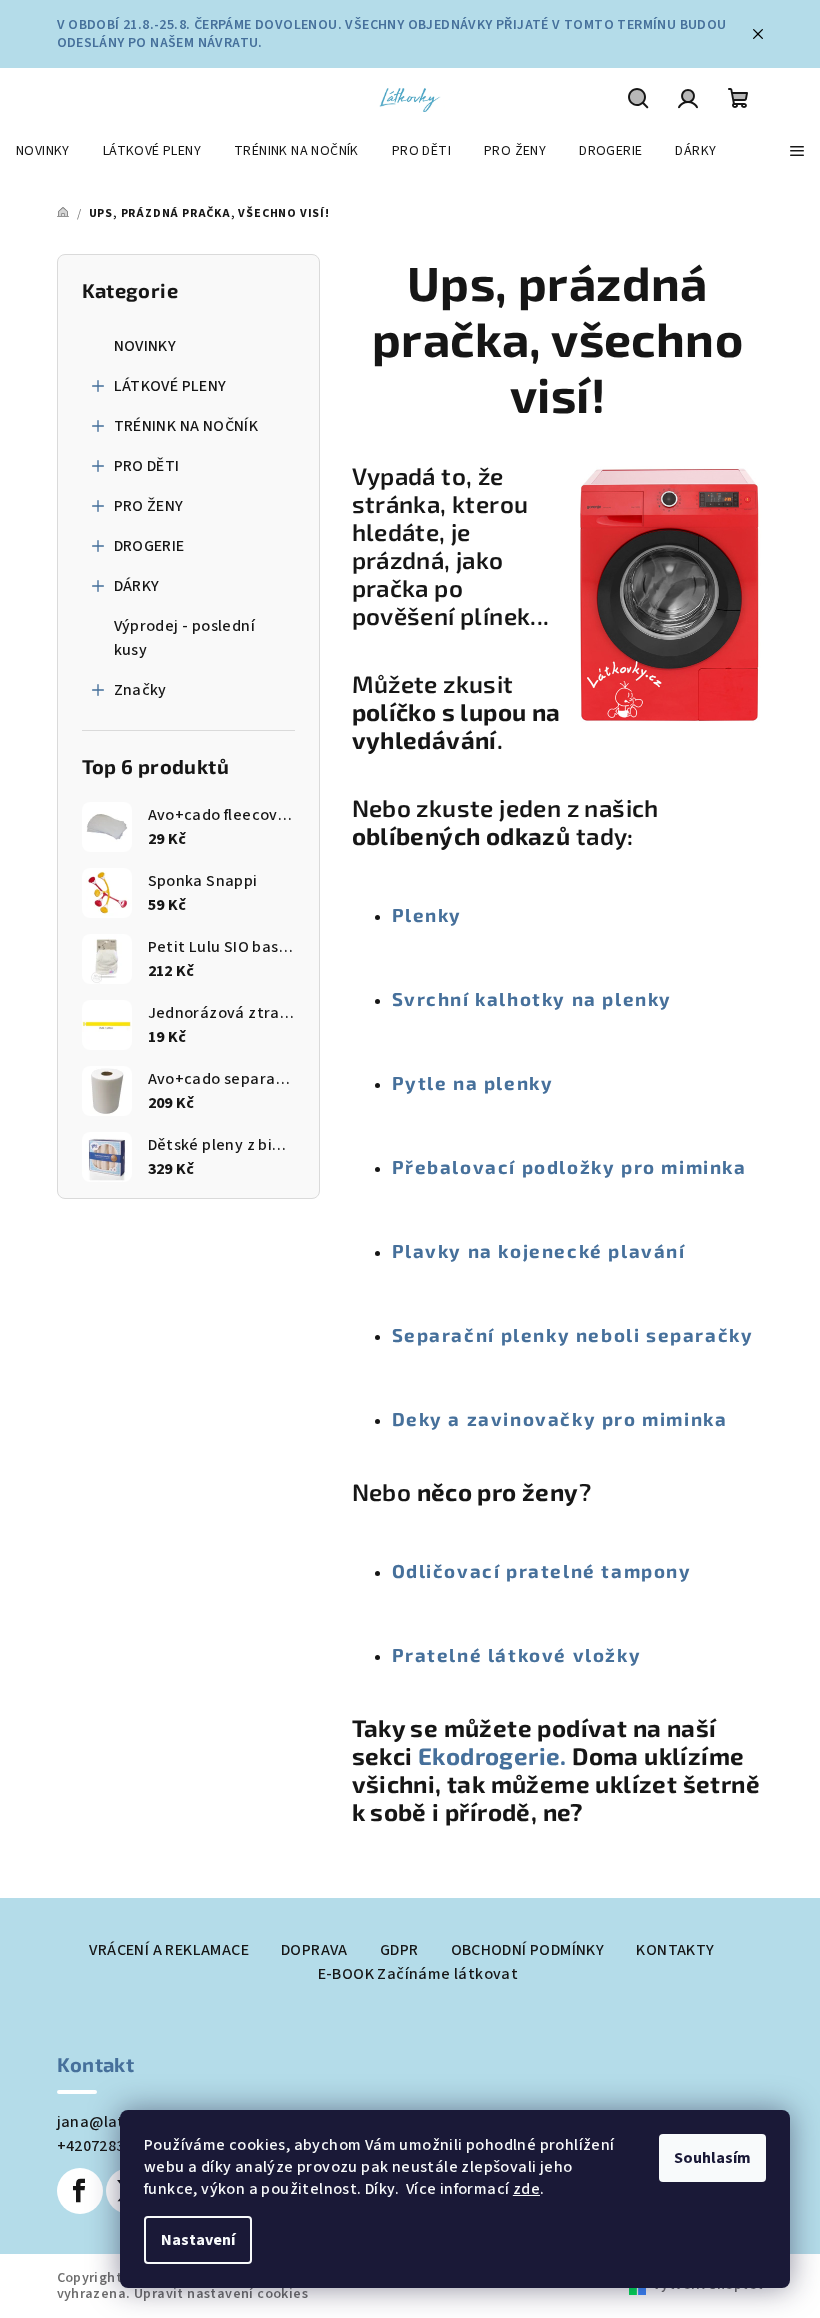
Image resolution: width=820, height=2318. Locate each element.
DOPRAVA (314, 1950)
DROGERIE (149, 546)
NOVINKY (145, 346)
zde (526, 2189)
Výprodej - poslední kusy (185, 638)
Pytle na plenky (473, 1082)
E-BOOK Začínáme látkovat (418, 1974)
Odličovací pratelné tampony (542, 1570)
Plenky (427, 914)
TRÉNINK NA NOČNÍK (186, 426)
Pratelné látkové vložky (517, 1654)
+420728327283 (112, 2146)
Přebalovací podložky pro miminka (569, 1166)
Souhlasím (712, 2158)
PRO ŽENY (149, 506)
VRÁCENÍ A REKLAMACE (169, 1950)
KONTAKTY (675, 1950)
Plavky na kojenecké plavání (539, 1250)
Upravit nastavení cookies (221, 2294)
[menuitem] (43, 151)
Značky (140, 690)
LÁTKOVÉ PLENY (170, 386)
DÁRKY (137, 586)
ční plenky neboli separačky (608, 1334)
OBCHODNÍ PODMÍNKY (528, 1950)
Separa (428, 1334)
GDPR (399, 1950)
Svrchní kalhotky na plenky (532, 998)
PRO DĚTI (147, 466)
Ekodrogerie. (495, 1755)
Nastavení (198, 2240)
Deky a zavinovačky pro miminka (560, 1418)
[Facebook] (80, 2191)
